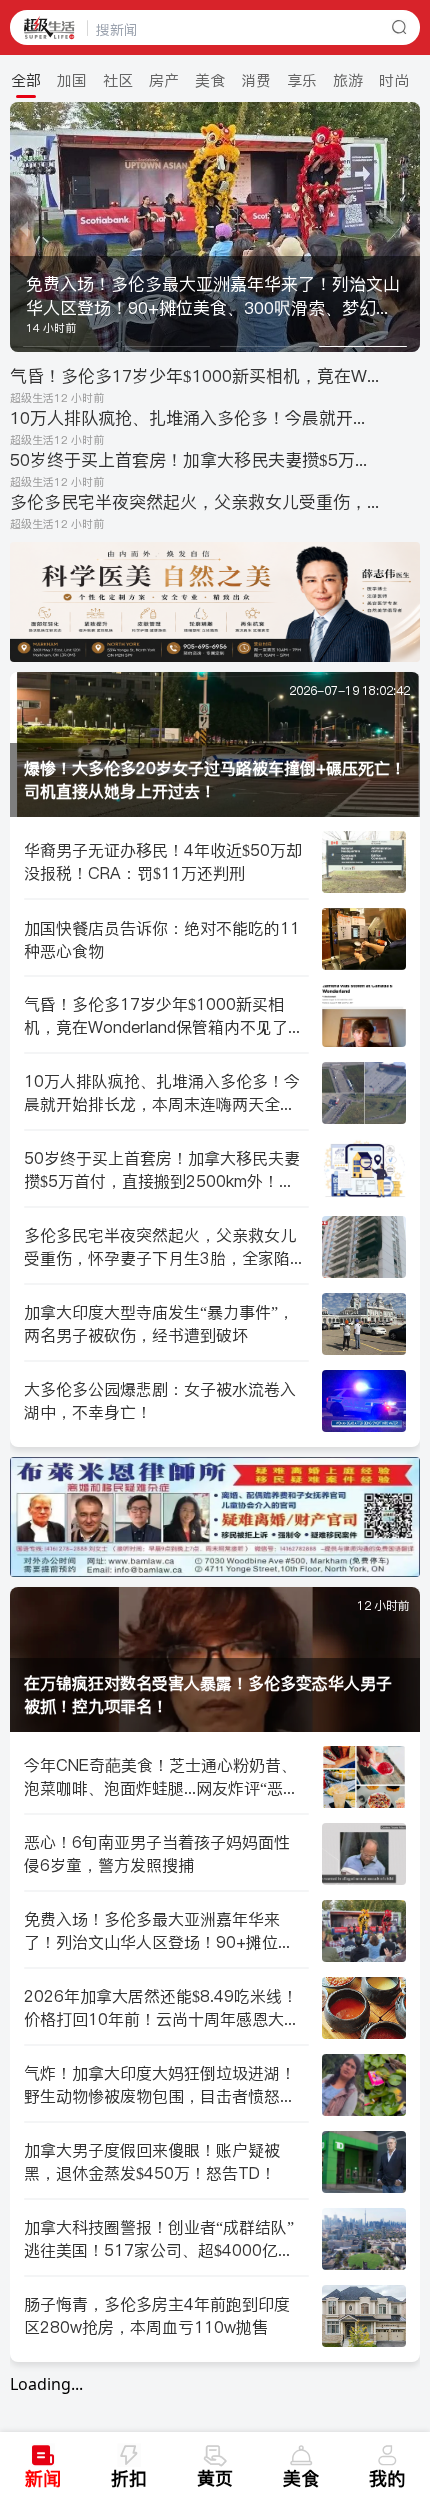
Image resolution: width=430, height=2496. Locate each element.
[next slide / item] (406, 227)
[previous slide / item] (24, 227)
